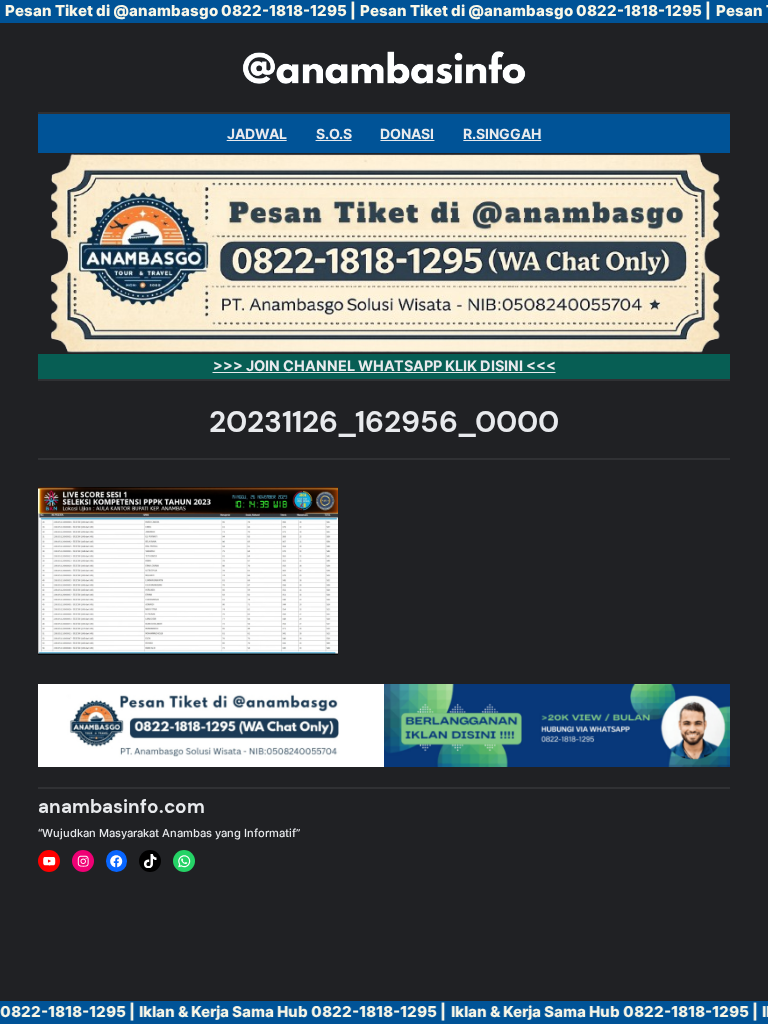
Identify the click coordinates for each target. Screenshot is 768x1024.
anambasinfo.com (121, 806)
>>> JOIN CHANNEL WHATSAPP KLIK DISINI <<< (384, 365)
